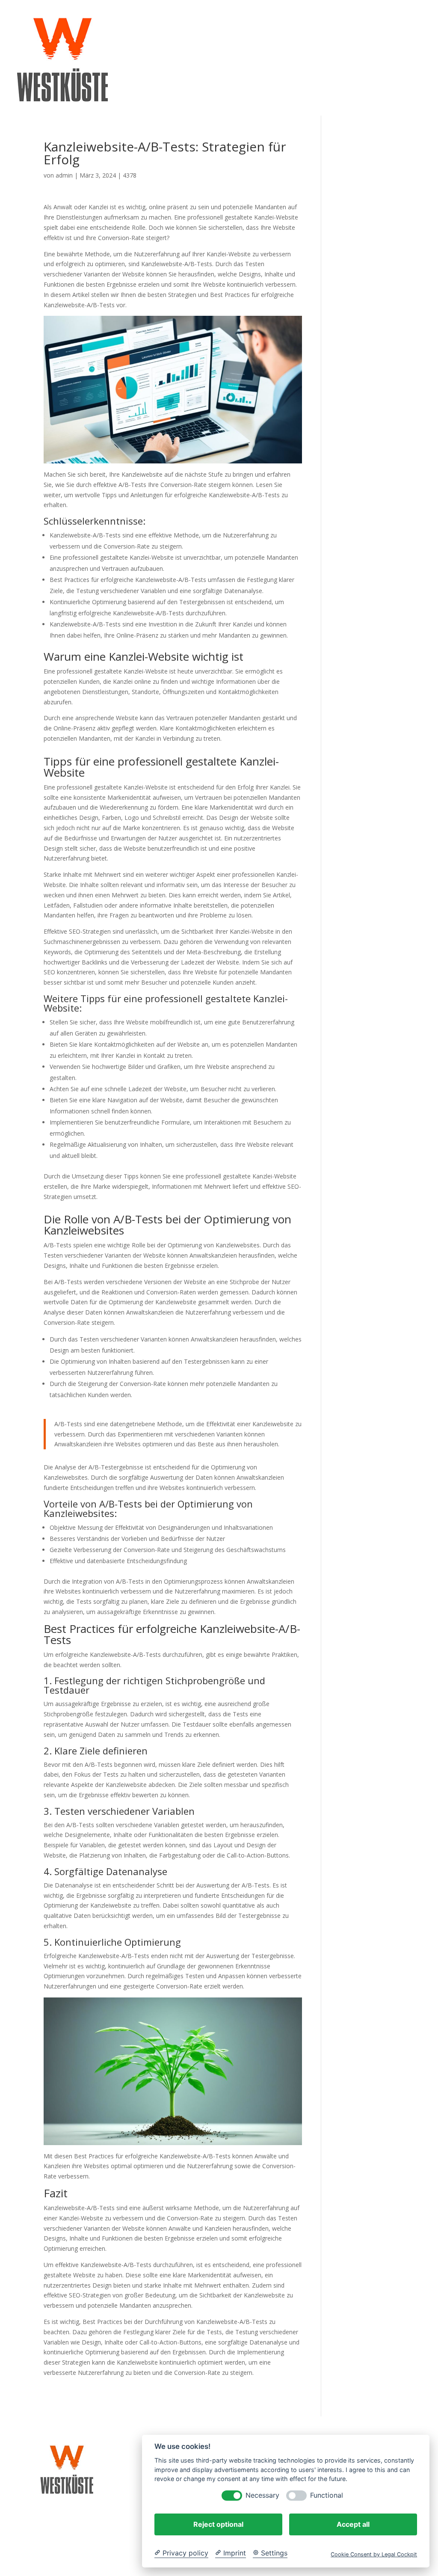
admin (64, 175)
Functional (327, 2495)
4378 (130, 175)
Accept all (353, 2524)
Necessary (262, 2495)
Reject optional (218, 2524)
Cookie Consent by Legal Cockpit (374, 2554)
